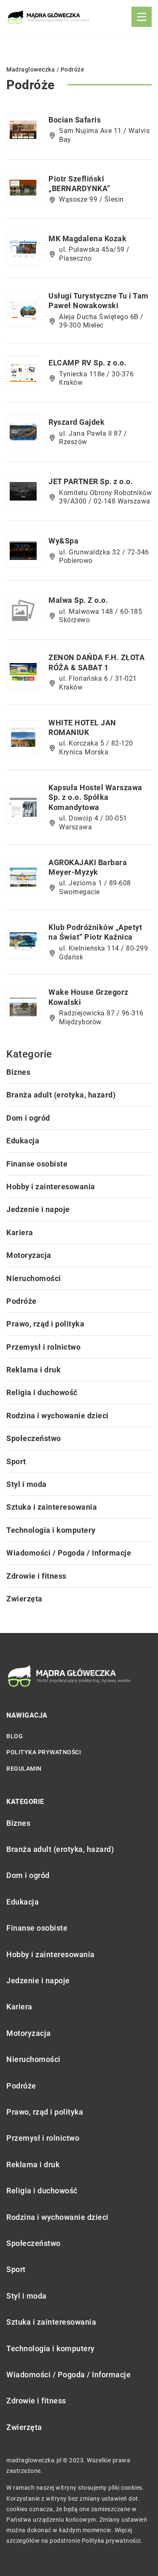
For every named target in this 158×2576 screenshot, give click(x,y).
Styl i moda (27, 1484)
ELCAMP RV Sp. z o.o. (87, 363)
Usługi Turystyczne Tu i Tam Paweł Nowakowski (99, 301)
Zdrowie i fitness (36, 1576)
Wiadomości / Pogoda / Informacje (69, 1553)
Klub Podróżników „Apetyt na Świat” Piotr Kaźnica (95, 932)
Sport (16, 1461)
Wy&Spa (63, 541)
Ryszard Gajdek (76, 422)
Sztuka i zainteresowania (52, 1507)
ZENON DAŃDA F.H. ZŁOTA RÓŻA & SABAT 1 (96, 662)
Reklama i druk (33, 1370)
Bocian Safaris (75, 120)
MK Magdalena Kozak (87, 238)
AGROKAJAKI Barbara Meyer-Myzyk (88, 867)
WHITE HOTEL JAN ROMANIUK (82, 727)
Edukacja (23, 1141)
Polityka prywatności (44, 1752)
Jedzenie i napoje (38, 1209)
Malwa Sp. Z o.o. (78, 600)
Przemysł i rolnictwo (43, 1347)
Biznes (18, 1072)
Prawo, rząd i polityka (45, 1324)
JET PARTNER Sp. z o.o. (91, 481)
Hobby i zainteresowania (51, 1187)
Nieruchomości (34, 1278)
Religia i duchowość (42, 1392)
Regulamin (24, 1769)
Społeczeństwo (34, 1438)
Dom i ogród (28, 1118)
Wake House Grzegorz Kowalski (88, 997)
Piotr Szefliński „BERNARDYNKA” (79, 184)
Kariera (20, 1232)
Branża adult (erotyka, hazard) (61, 1095)
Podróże (21, 1301)
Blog (15, 1736)
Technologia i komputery (51, 1530)
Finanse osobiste (37, 1164)
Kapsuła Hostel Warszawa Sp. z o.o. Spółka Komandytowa (95, 797)
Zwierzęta (24, 1599)
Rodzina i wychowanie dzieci (58, 1416)
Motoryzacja (29, 1255)
